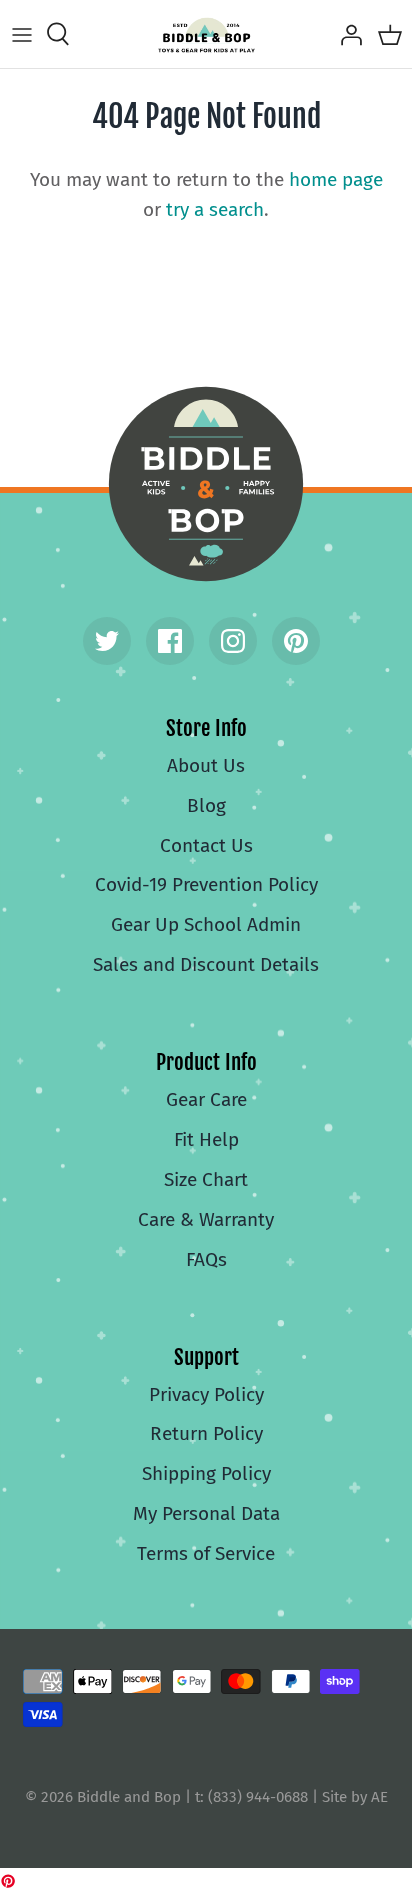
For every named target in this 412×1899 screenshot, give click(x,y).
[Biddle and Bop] (206, 34)
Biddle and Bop (206, 484)
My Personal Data (206, 1513)
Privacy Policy (206, 1394)
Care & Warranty (206, 1219)
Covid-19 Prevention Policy (206, 884)
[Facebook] (170, 641)
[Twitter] (107, 641)
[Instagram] (233, 641)
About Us (206, 765)
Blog (206, 805)
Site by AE (355, 1797)
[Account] (346, 34)
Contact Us (206, 845)
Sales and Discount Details (206, 964)
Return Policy (206, 1433)
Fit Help (206, 1139)
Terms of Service (206, 1553)
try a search (215, 209)
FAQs (206, 1259)
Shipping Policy (206, 1473)
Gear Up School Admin (206, 924)
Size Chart (206, 1179)
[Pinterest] (296, 641)
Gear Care (206, 1099)
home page (336, 179)
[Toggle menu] (22, 34)
